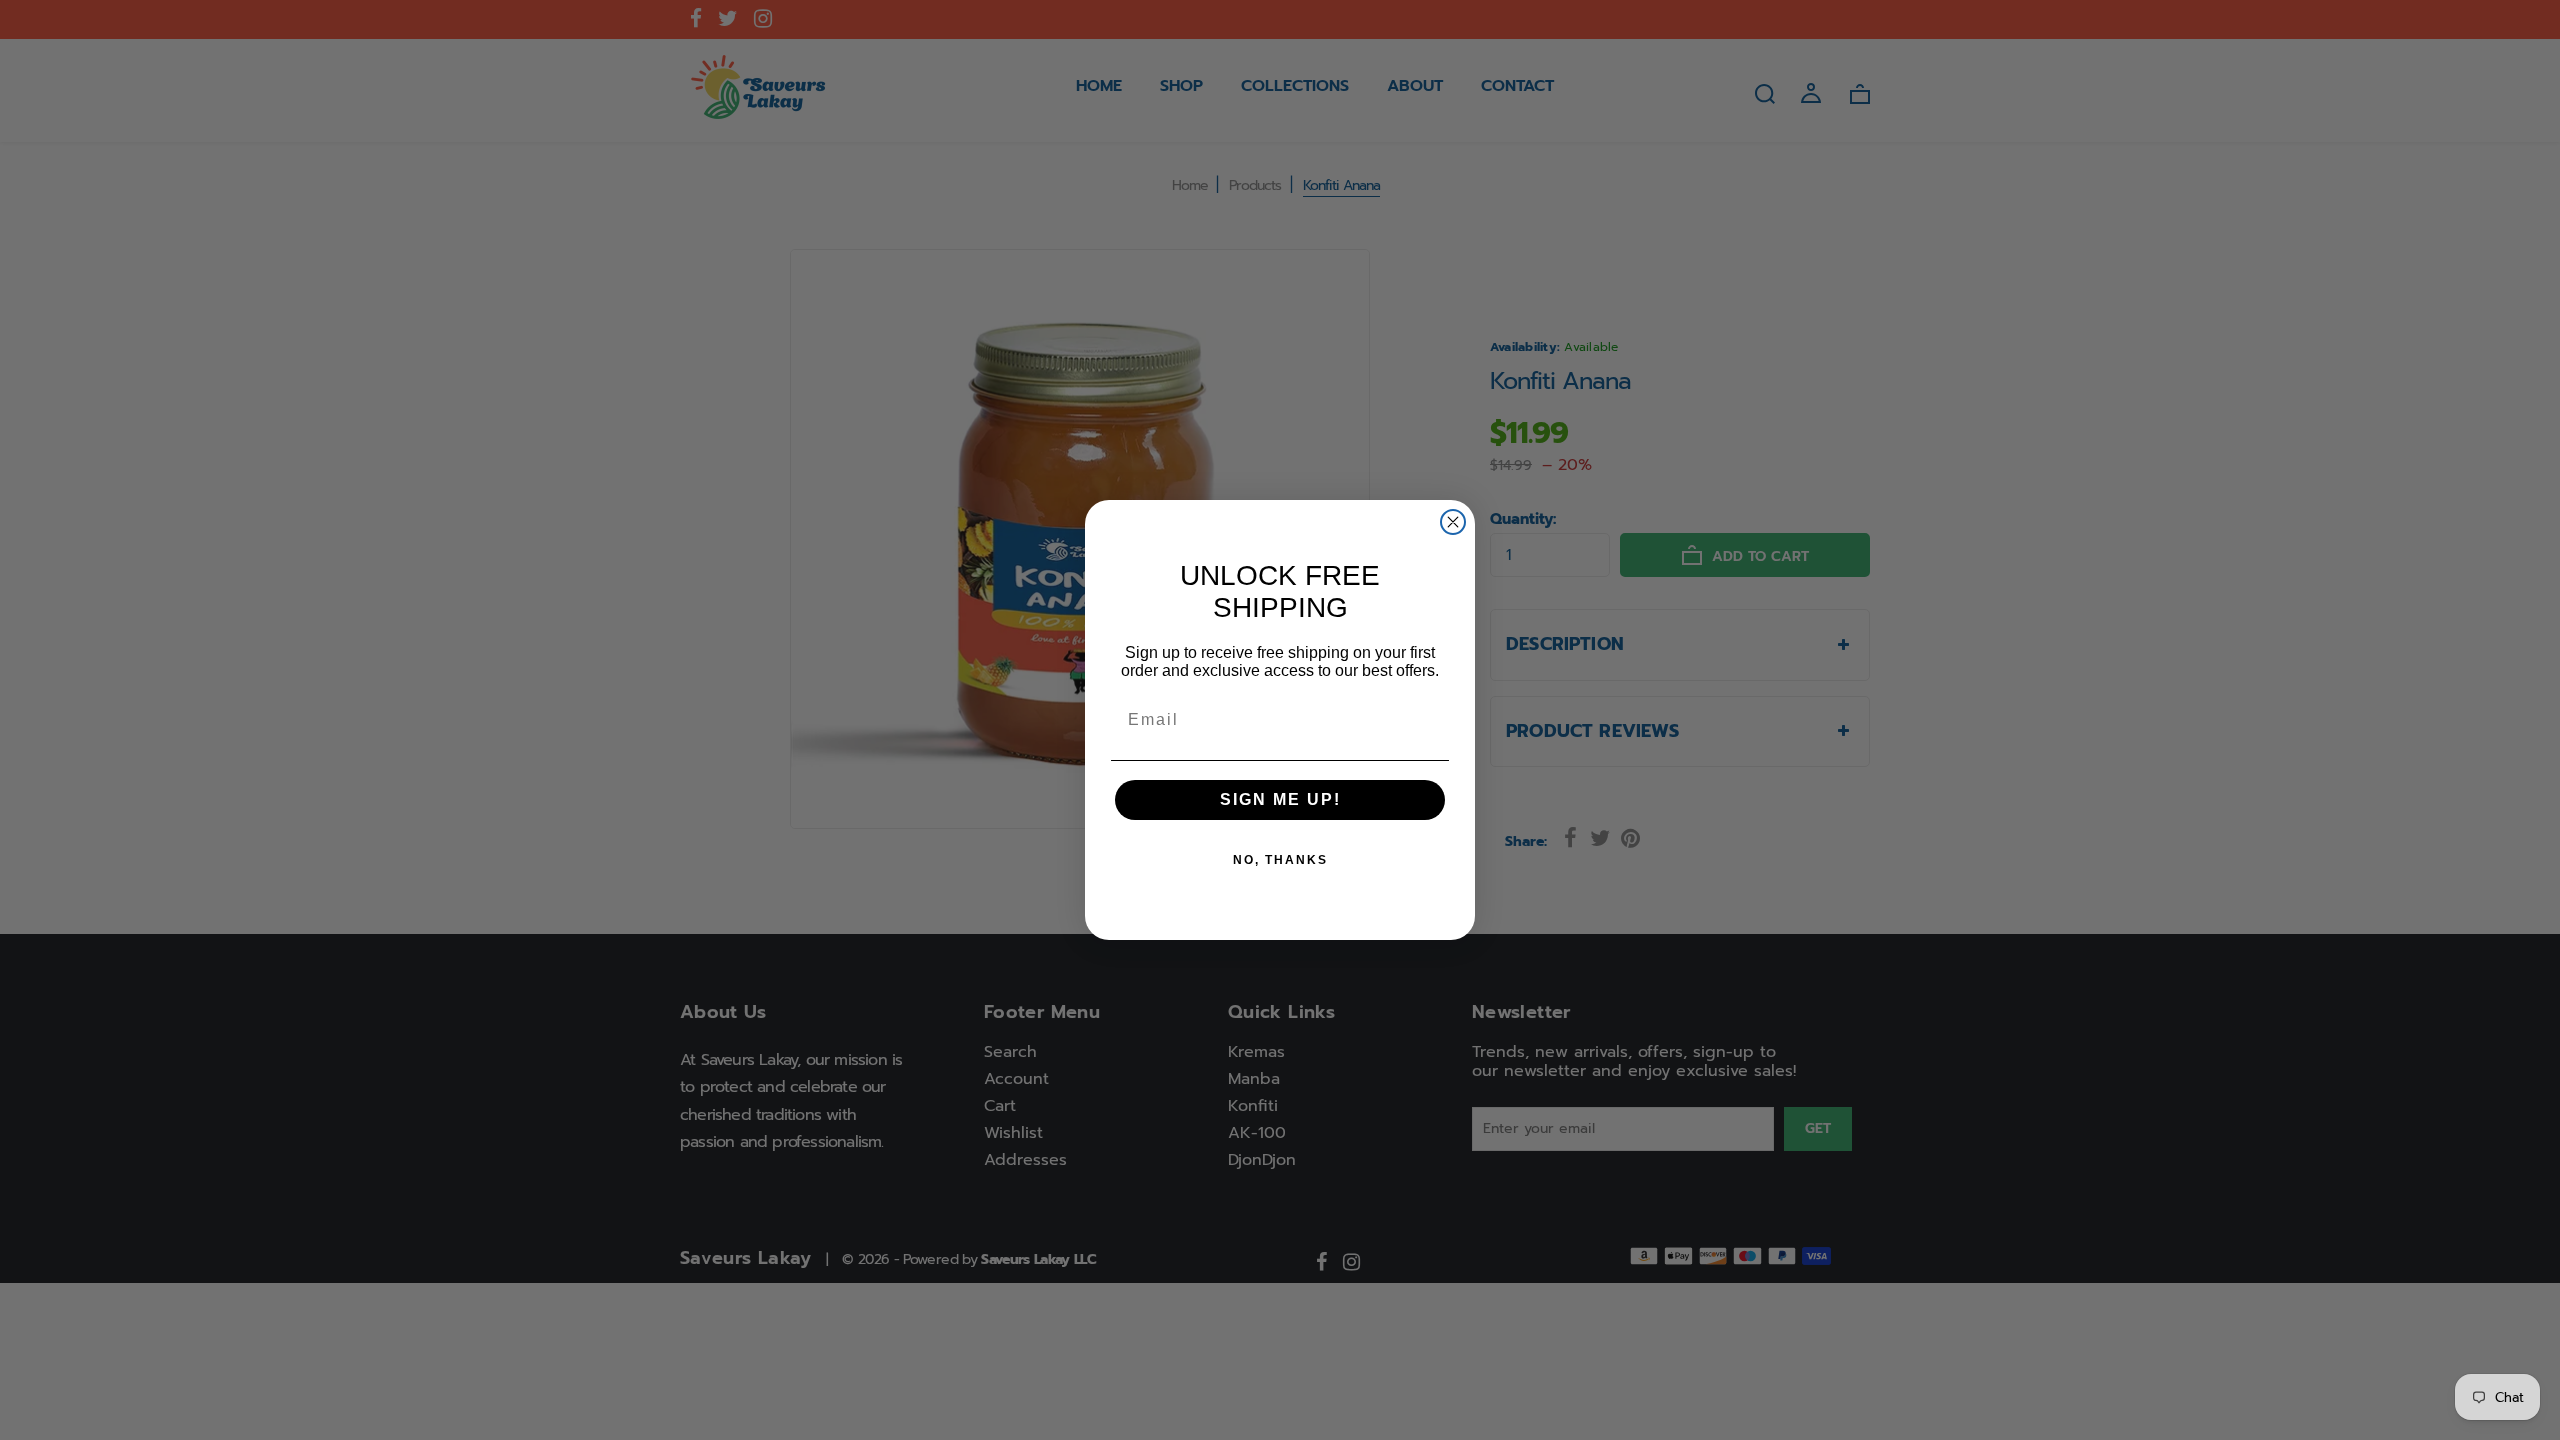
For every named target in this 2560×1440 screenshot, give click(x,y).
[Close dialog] (1453, 522)
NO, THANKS (1280, 860)
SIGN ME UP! (1280, 799)
